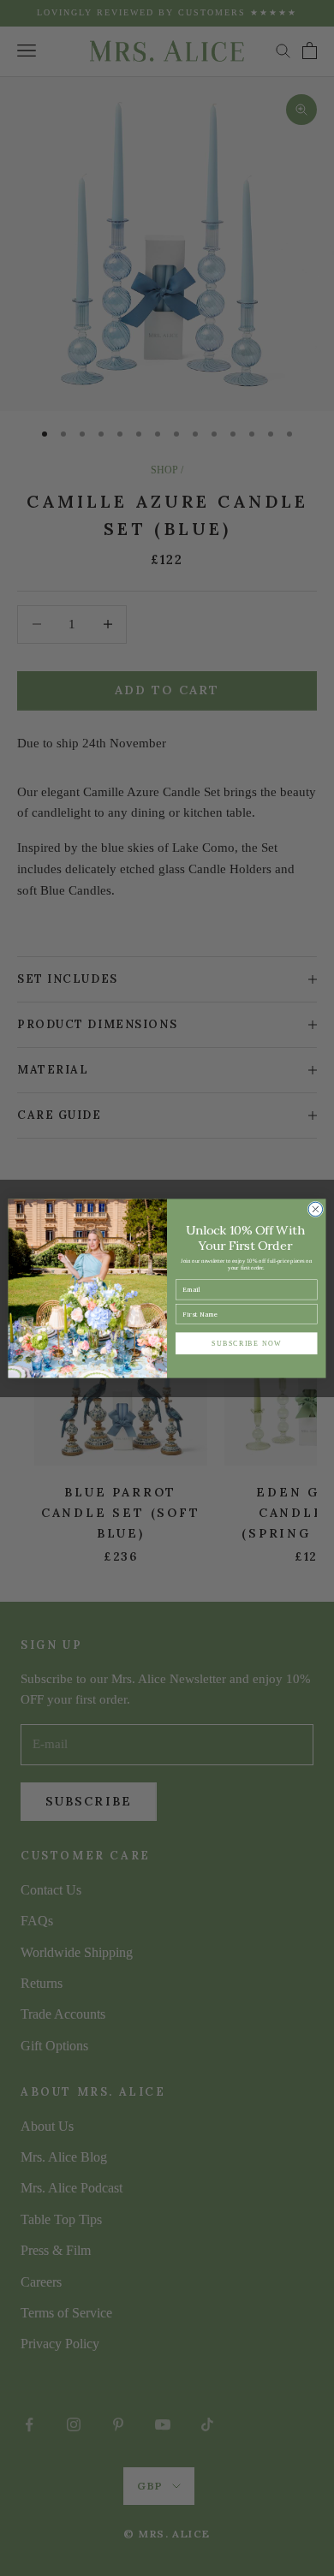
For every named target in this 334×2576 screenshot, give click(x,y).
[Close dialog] (316, 1209)
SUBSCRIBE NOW (246, 1342)
